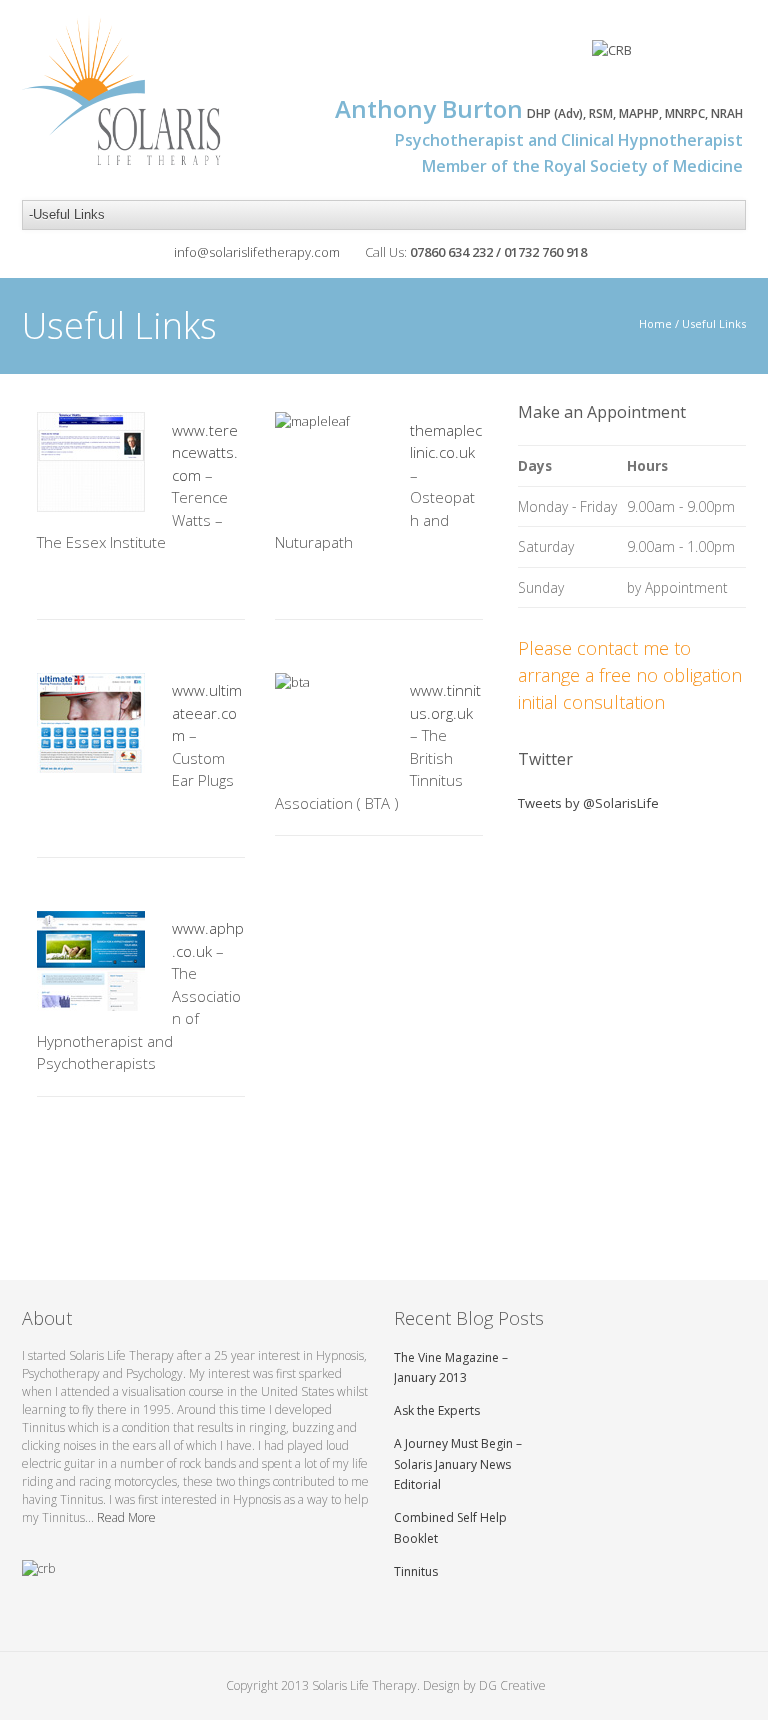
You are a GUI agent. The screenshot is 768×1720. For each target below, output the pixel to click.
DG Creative (512, 1685)
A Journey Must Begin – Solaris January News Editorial (458, 1464)
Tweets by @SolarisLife (588, 803)
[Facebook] (653, 56)
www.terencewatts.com (205, 452)
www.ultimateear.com (207, 712)
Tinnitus (416, 1571)
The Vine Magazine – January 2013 (451, 1368)
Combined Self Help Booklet (450, 1528)
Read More (126, 1517)
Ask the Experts (437, 1410)
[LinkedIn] (729, 56)
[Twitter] (691, 56)
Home (655, 323)
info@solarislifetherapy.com (257, 252)
